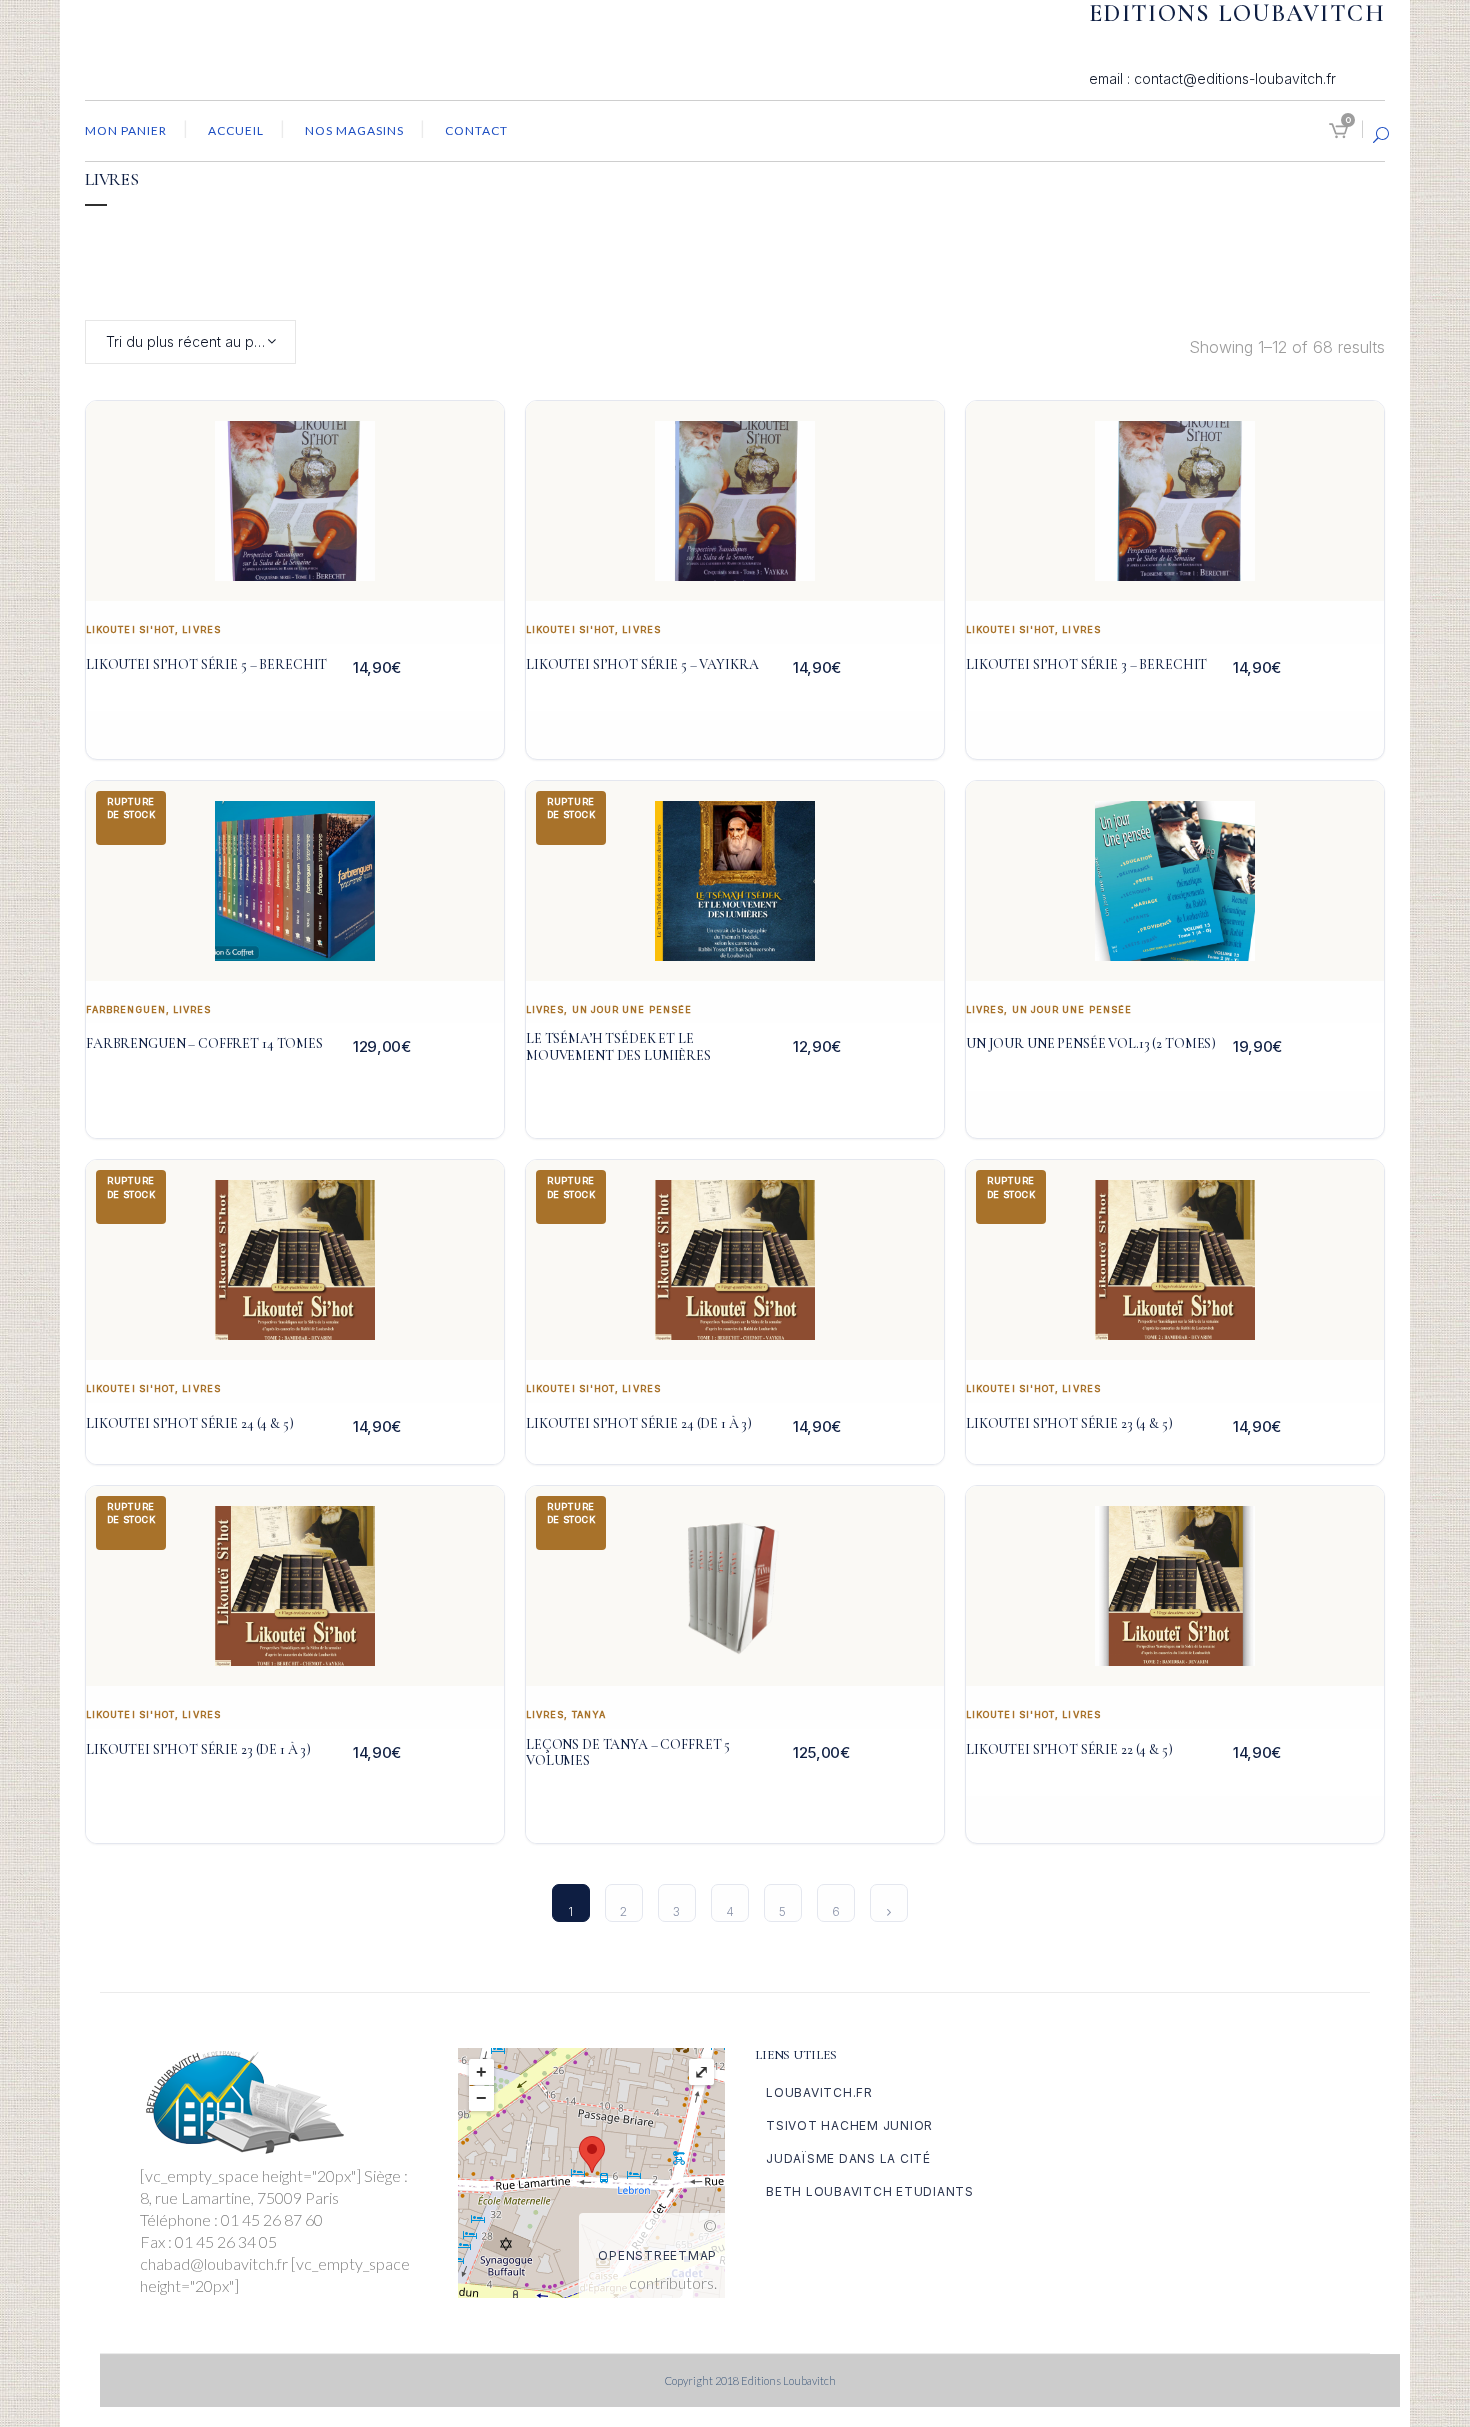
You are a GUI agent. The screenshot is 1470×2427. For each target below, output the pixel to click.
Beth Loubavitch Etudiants (870, 2191)
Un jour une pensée (632, 1009)
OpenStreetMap (657, 2255)
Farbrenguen (126, 1009)
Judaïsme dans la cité (848, 2158)
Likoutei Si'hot (130, 629)
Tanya (589, 1714)
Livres (201, 629)
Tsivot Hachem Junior (849, 2125)
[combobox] (190, 342)
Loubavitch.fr (819, 2092)
